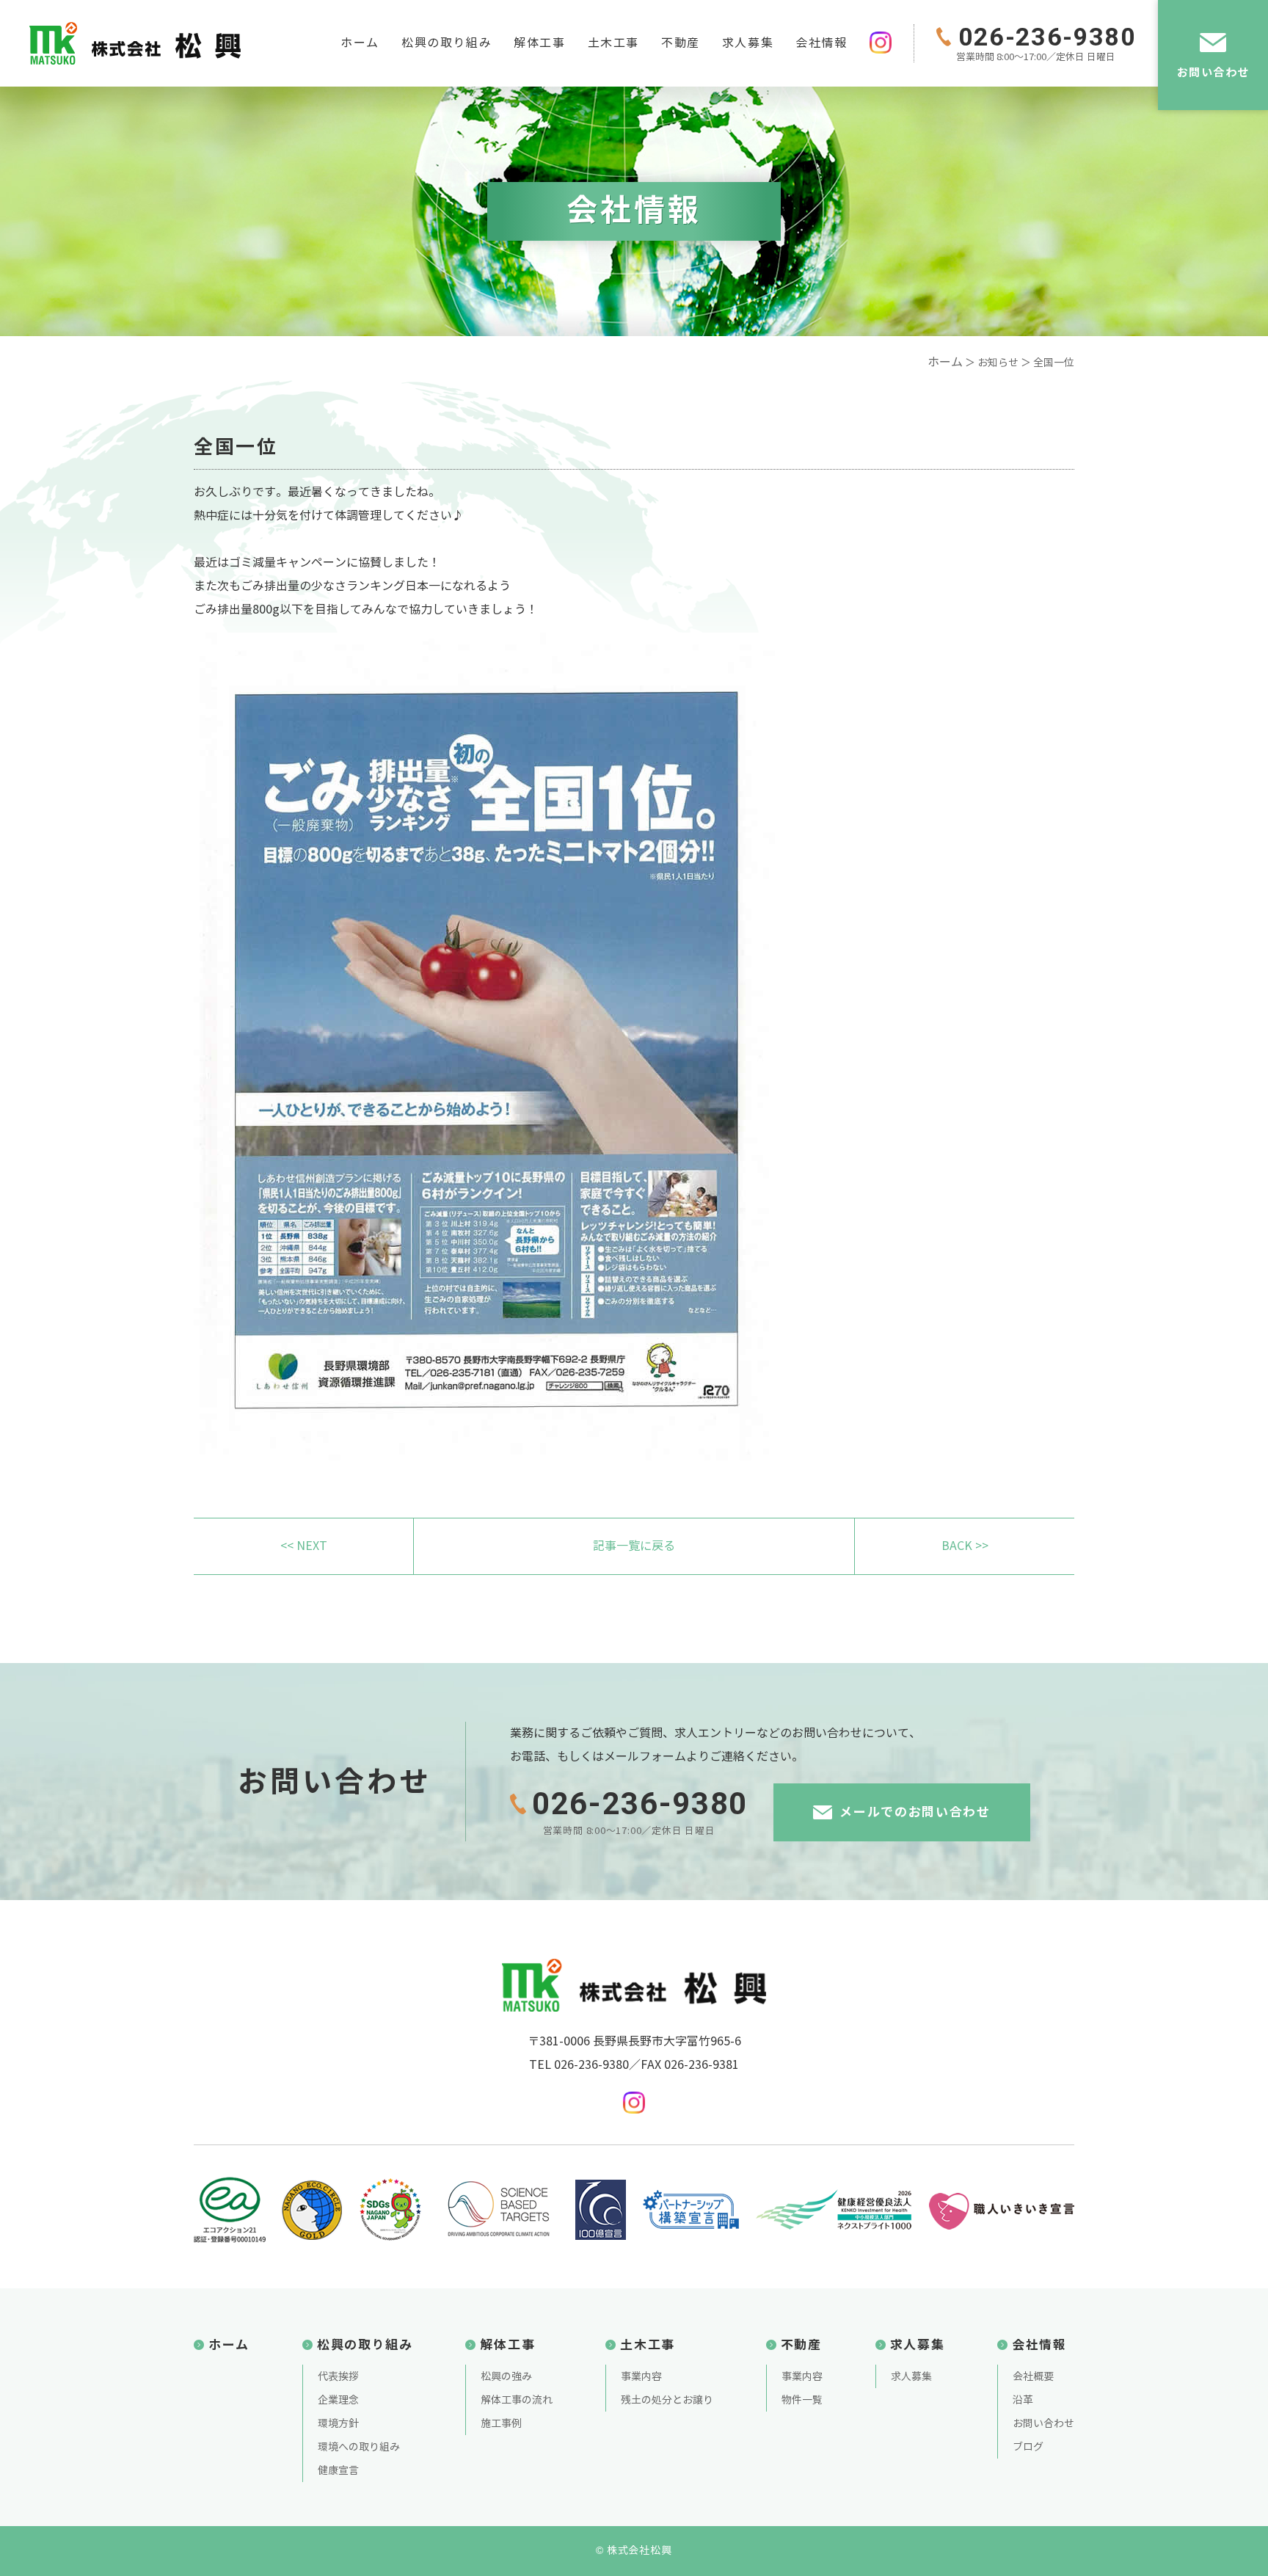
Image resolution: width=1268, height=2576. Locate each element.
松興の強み (506, 2377)
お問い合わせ (1213, 72)
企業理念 (338, 2400)
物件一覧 (802, 2400)
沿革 (1023, 2400)
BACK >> (965, 1546)
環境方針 (338, 2424)
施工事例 (501, 2424)
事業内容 (641, 2377)
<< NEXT (304, 1546)
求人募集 (748, 43)
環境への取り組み (359, 2447)
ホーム (360, 43)
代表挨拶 (338, 2377)
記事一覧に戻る (634, 1546)
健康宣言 (338, 2471)
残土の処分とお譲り (667, 2400)
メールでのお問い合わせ (915, 1812)
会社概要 (1033, 2377)
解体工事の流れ (517, 2400)
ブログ (1028, 2447)
